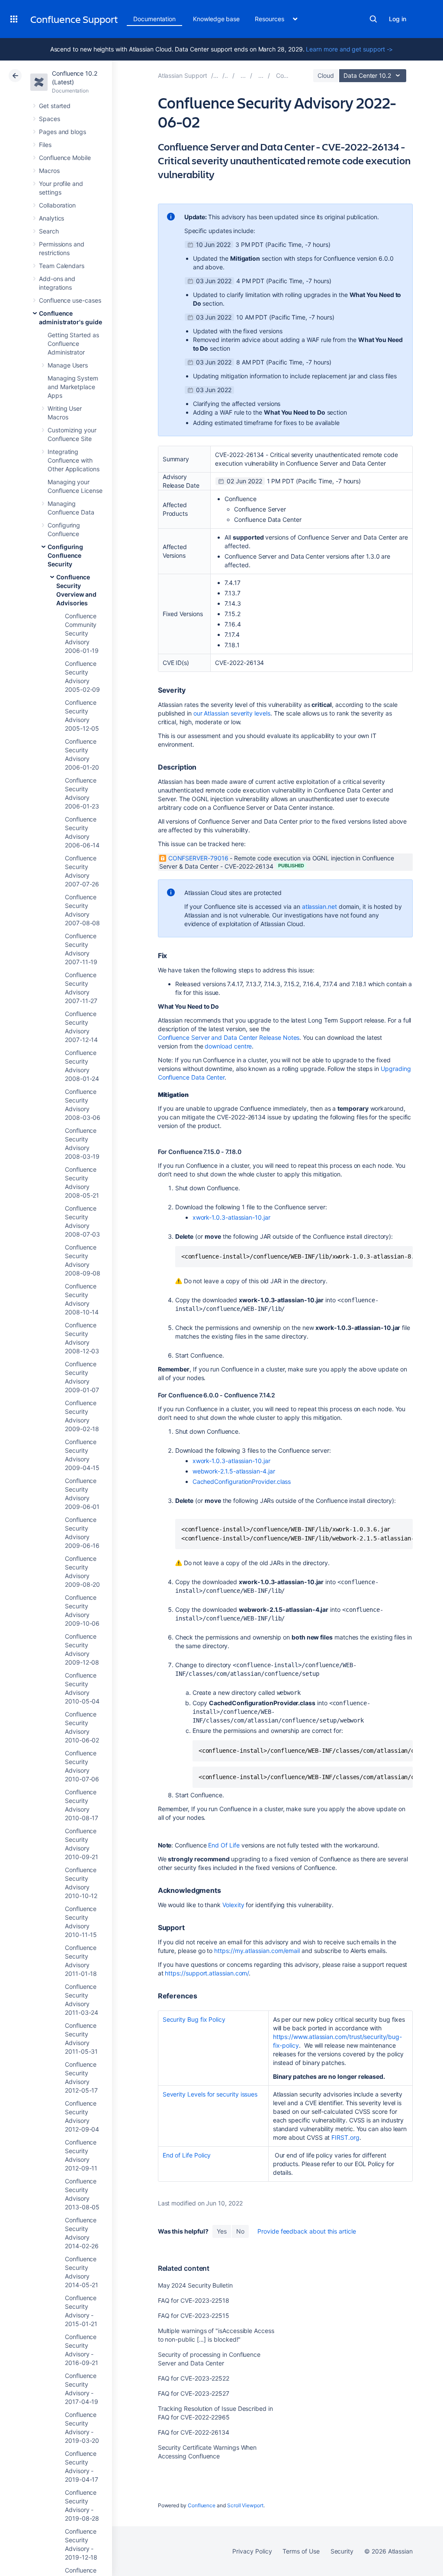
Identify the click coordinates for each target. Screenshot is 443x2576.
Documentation (154, 19)
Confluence (202, 2505)
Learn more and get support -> (349, 49)
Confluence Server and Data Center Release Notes (229, 1037)
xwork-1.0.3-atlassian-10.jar (231, 1217)
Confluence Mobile (65, 158)
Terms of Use (301, 2551)
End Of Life (224, 1845)
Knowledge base (216, 19)
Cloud (326, 75)
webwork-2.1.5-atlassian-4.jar (234, 1471)
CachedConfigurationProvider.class (242, 1481)
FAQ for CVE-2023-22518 (194, 2300)
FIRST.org (345, 2137)
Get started (55, 106)
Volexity (233, 1905)
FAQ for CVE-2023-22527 (194, 2393)
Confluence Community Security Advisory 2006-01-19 (82, 633)
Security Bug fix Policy (194, 2019)
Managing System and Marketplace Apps (73, 387)
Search (373, 19)
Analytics (51, 218)
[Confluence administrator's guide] (243, 75)
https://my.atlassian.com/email (257, 1951)
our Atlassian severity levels (232, 713)
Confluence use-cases (70, 300)
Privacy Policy (252, 2551)
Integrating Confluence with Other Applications (74, 460)
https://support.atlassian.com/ (207, 1973)
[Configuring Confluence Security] (261, 75)
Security (342, 2551)
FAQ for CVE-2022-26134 (194, 2432)
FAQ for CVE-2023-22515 (194, 2316)
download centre (228, 1046)
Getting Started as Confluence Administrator (73, 344)
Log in (398, 19)
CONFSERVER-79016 (198, 858)
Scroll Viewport (245, 2505)
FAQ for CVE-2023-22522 (194, 2378)
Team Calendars (62, 266)
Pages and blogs (63, 132)
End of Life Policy (187, 2155)
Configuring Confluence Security (65, 555)
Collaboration (57, 205)
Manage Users (68, 365)
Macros (49, 171)
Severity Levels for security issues (210, 2094)
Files (45, 145)
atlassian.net (319, 906)
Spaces (50, 119)
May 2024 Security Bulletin (195, 2285)
